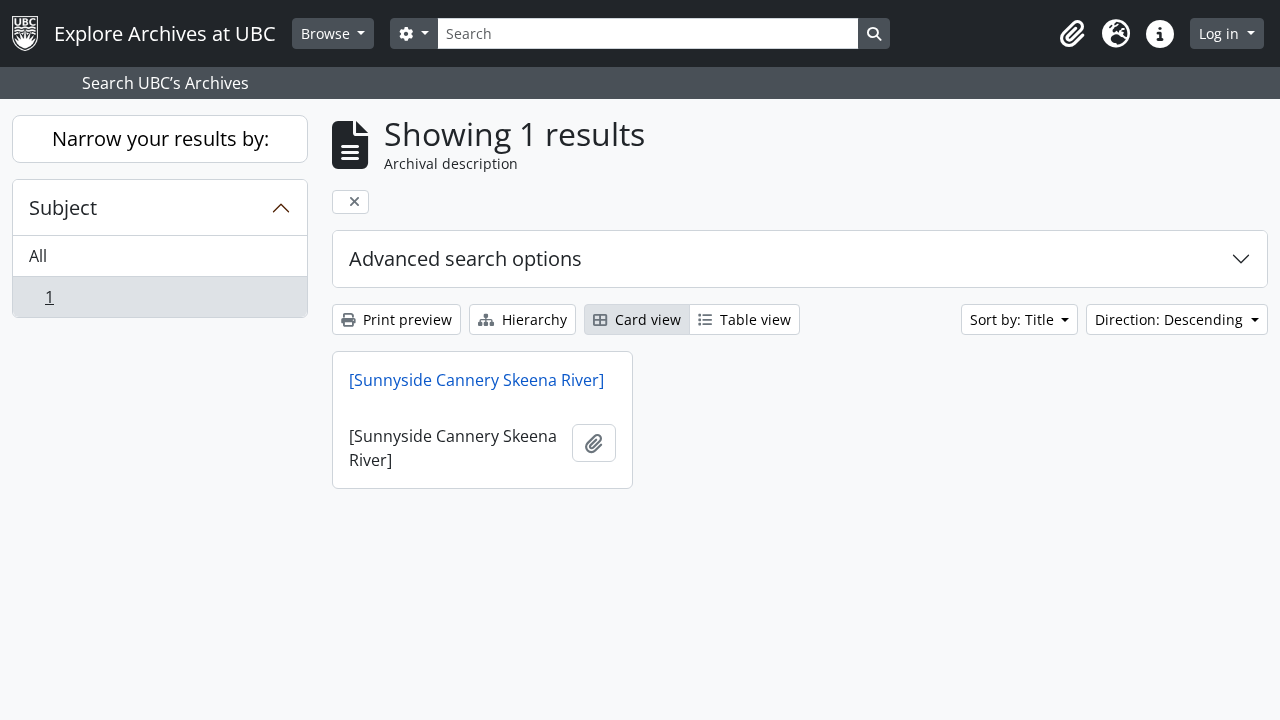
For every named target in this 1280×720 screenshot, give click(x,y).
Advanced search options (465, 258)
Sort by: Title (1014, 319)
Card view (646, 319)
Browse (327, 33)
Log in (1221, 33)
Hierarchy (532, 319)
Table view (753, 319)
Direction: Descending (1171, 319)
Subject (63, 207)
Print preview (405, 319)
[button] (1072, 34)
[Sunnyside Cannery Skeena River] (476, 380)
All (38, 256)
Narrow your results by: (160, 138)
